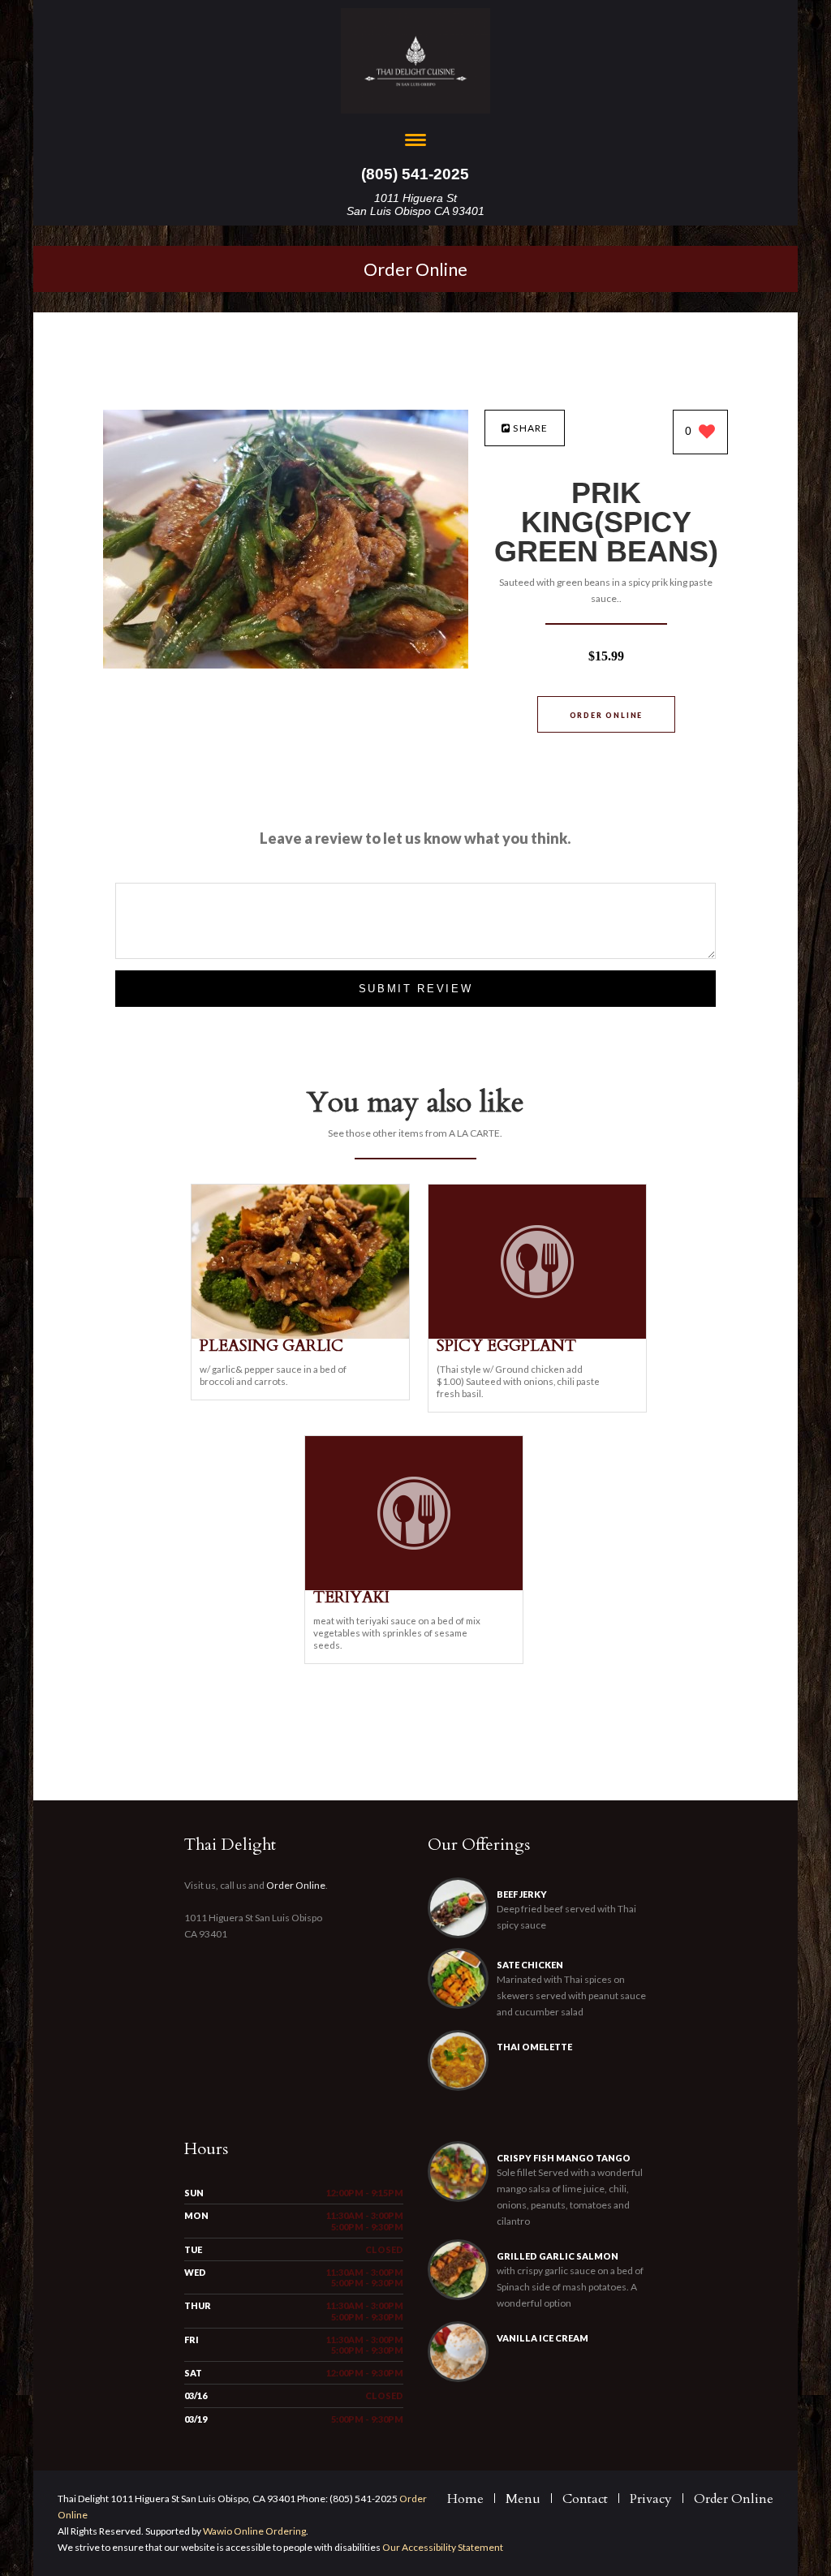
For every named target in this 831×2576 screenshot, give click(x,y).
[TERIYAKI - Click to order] (414, 1587)
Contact (585, 2499)
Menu (523, 2499)
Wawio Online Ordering (254, 2531)
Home (465, 2499)
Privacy (651, 2499)
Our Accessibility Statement (442, 2547)
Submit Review (416, 989)
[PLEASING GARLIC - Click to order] (300, 1335)
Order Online (415, 269)
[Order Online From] (286, 664)
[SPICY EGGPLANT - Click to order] (537, 1335)
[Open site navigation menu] (415, 142)
